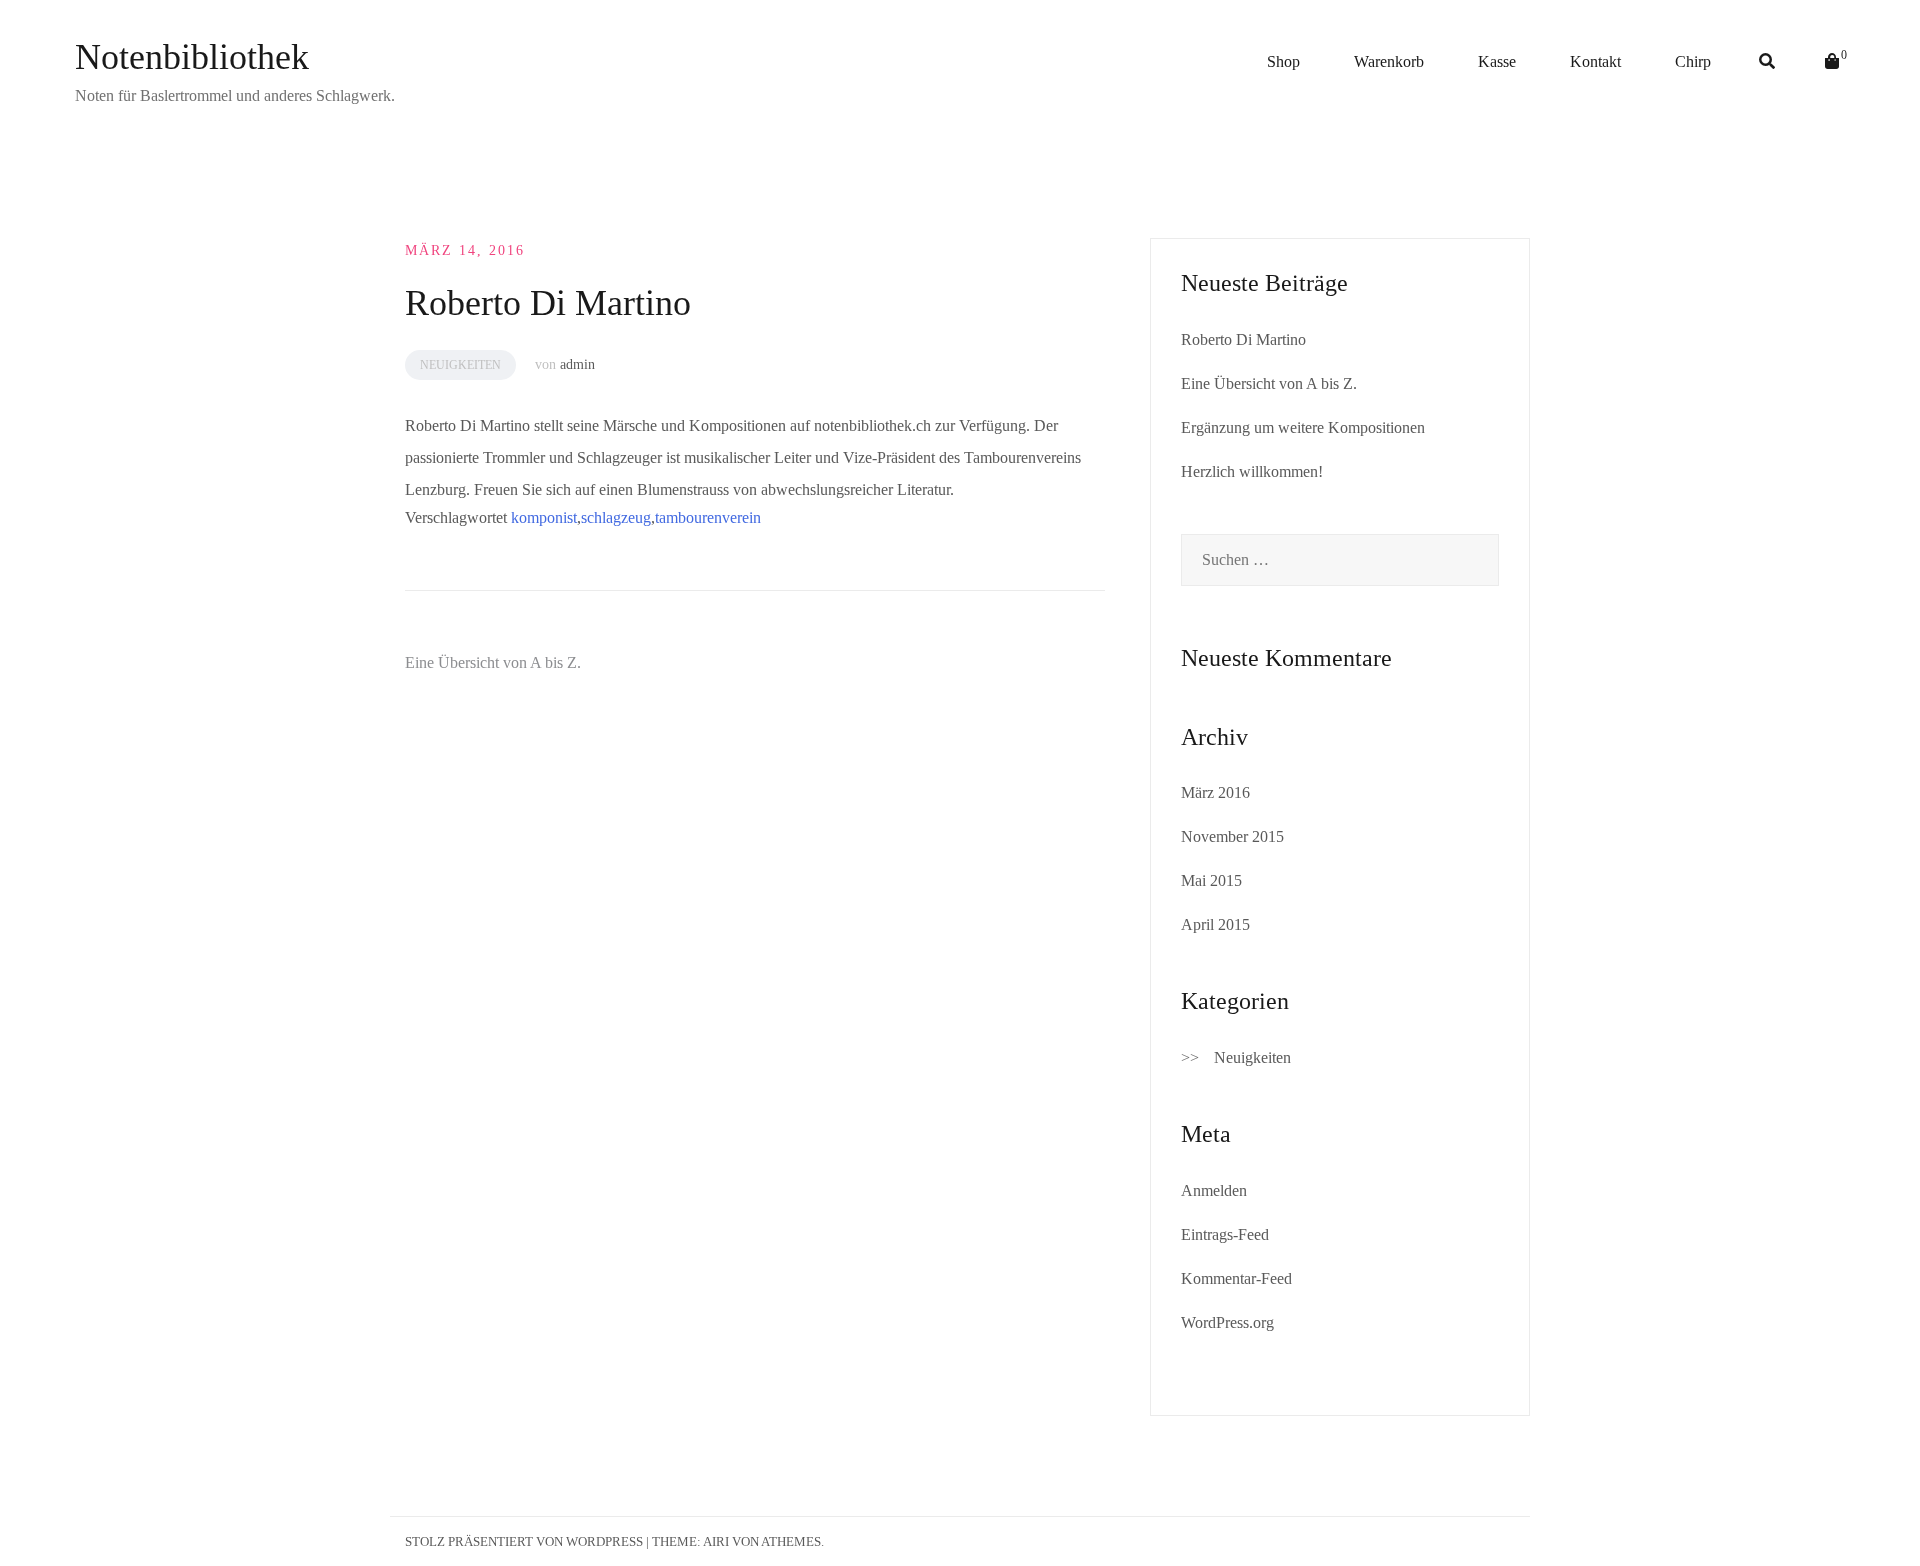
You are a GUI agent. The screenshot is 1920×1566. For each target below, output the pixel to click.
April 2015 (1215, 924)
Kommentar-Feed (1236, 1278)
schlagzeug (616, 517)
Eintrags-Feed (1225, 1234)
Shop (1283, 61)
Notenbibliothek (192, 57)
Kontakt (1595, 61)
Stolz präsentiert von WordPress (524, 1541)
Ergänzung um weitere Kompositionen (1303, 427)
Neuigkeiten (460, 365)
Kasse (1497, 61)
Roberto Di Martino (1243, 339)
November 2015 (1232, 836)
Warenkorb (1389, 61)
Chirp (1693, 61)
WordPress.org (1227, 1322)
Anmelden (1214, 1190)
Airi (716, 1541)
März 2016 (1215, 792)
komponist (544, 517)
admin (577, 364)
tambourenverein (708, 517)
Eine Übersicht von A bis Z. (493, 662)
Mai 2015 (1211, 880)
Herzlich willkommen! (1252, 471)
